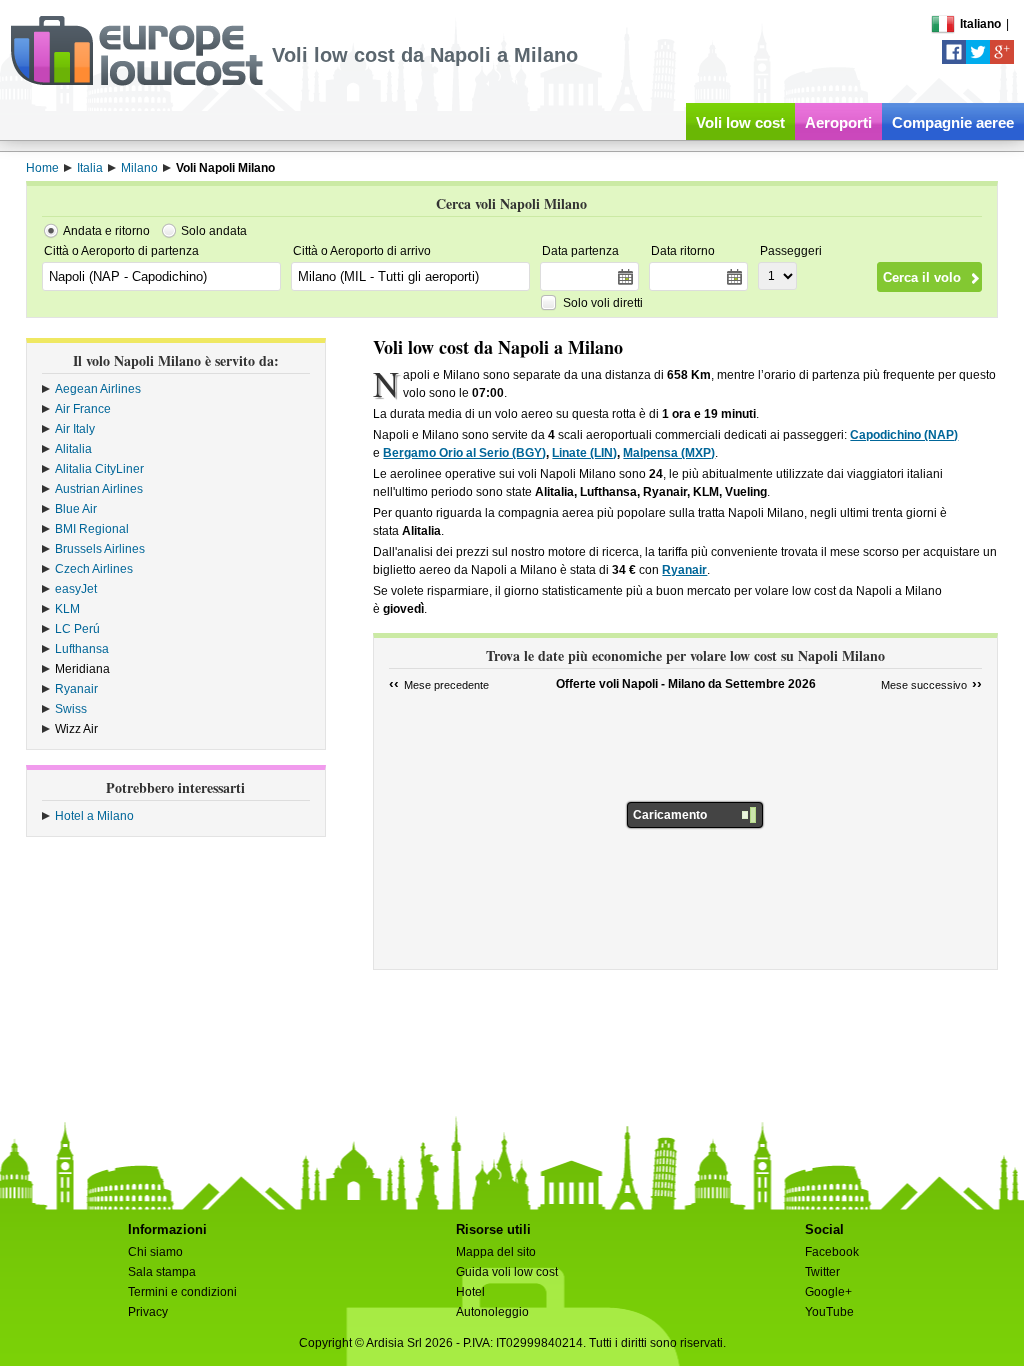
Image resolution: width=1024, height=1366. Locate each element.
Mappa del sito (496, 1252)
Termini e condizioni (182, 1292)
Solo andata (214, 231)
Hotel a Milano (94, 816)
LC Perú (77, 629)
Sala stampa (162, 1272)
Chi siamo (155, 1252)
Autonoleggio (492, 1312)
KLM (67, 609)
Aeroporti (838, 122)
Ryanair (76, 689)
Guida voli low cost (507, 1272)
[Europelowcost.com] (136, 82)
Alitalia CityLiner (99, 469)
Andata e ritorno (106, 231)
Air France (83, 409)
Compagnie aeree (953, 122)
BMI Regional (92, 529)
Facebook (832, 1252)
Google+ (828, 1292)
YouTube (829, 1312)
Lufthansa (82, 649)
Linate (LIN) (584, 453)
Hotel (470, 1292)
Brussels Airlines (100, 549)
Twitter (822, 1272)
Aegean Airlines (98, 389)
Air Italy (75, 429)
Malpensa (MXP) (669, 453)
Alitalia (73, 449)
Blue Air (76, 509)
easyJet (76, 589)
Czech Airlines (94, 569)
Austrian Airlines (99, 489)
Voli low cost (740, 122)
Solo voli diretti (603, 303)
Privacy (148, 1312)
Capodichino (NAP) (904, 435)
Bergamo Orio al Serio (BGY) (464, 453)
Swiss (71, 709)
